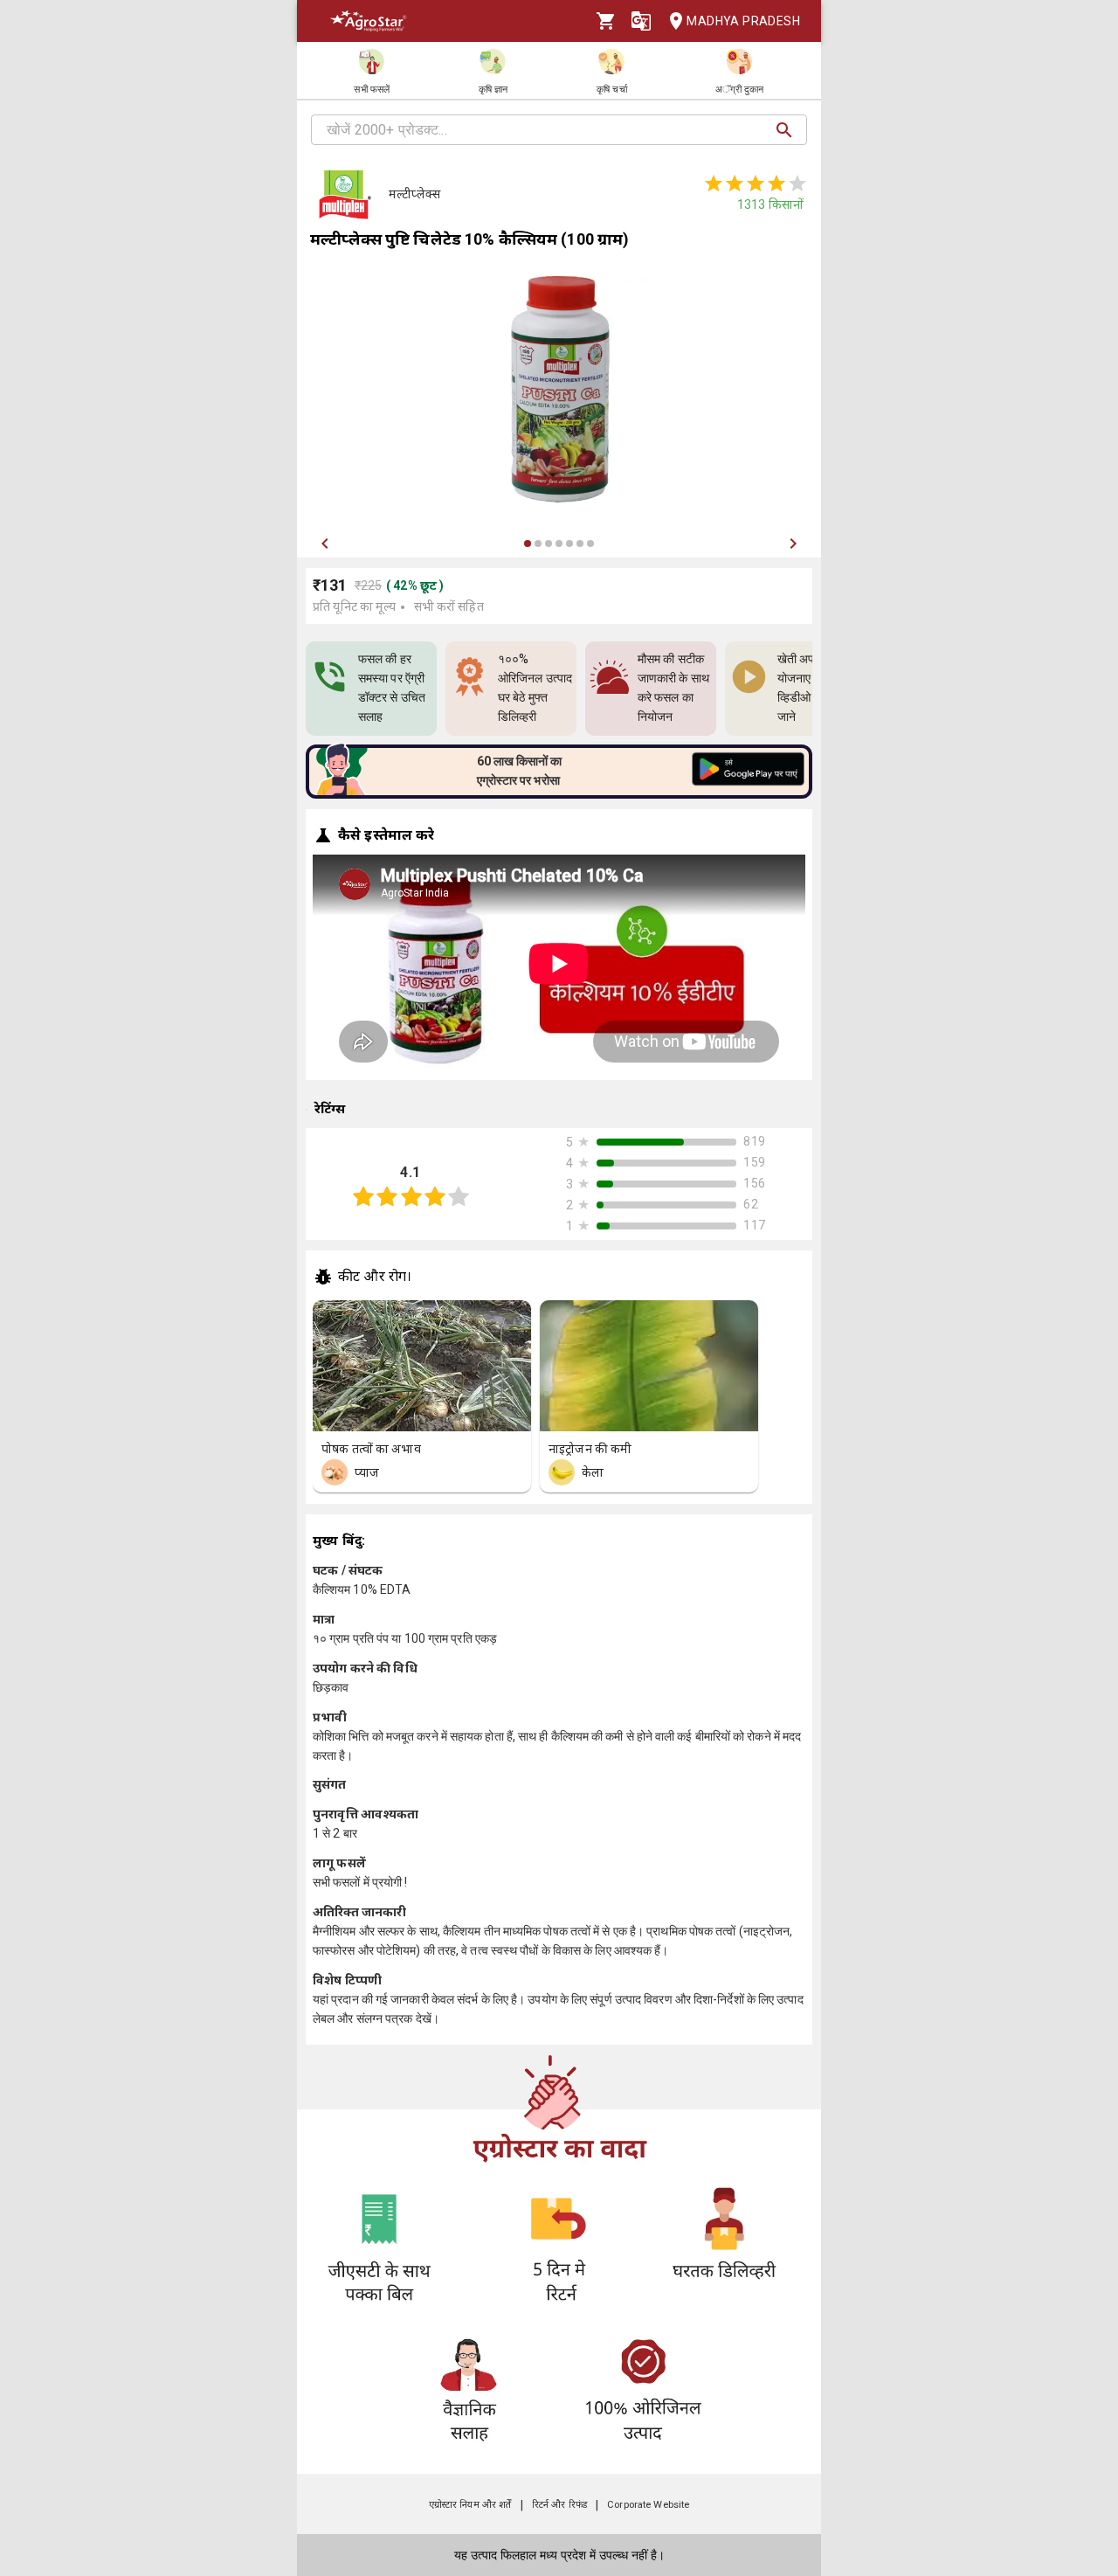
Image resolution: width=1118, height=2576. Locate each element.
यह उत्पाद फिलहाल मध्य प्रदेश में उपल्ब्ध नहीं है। (559, 2555)
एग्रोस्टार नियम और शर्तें (470, 2505)
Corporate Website (648, 2505)
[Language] (641, 21)
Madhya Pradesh (743, 21)
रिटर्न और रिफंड (559, 2505)
